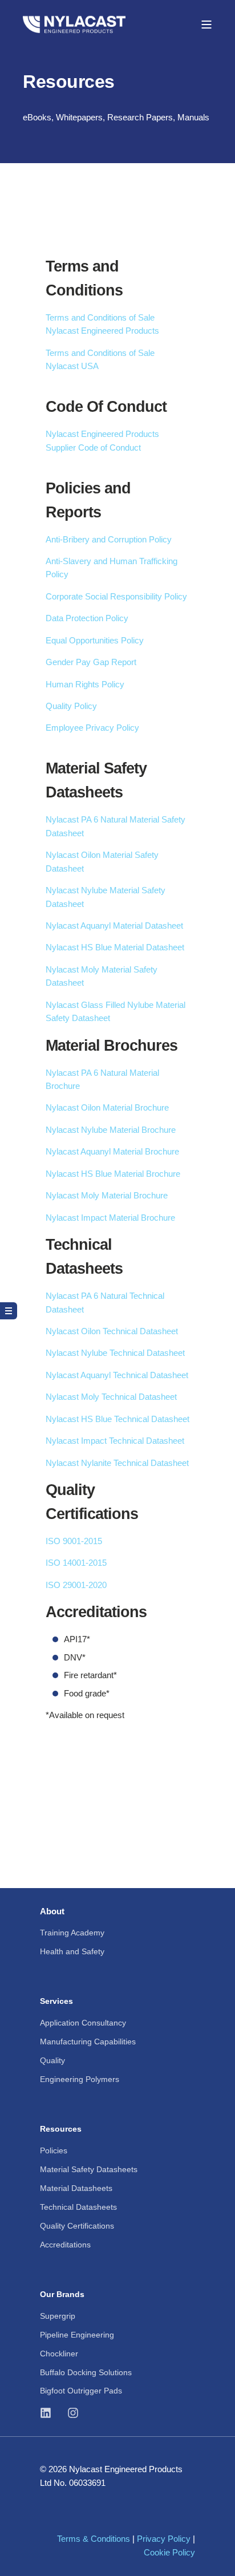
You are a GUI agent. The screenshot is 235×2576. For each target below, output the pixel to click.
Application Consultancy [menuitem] (83, 2023)
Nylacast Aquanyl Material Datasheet (114, 926)
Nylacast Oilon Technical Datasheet (112, 1331)
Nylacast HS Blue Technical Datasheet (117, 1419)
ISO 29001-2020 (76, 1585)
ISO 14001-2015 (76, 1563)
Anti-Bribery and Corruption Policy (109, 539)
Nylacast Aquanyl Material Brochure (112, 1151)
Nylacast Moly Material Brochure (107, 1195)
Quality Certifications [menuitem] (77, 2226)
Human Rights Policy (85, 684)
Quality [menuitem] (52, 2060)
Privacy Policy (164, 2539)
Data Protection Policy (87, 618)
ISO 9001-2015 (74, 1541)
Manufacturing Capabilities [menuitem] (88, 2042)
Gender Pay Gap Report (91, 662)
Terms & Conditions (94, 2539)
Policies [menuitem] (54, 2150)
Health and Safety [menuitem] (72, 1951)
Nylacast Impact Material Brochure (110, 1218)
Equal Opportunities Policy (95, 640)
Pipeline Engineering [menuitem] (77, 2335)
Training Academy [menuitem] (72, 1933)
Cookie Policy (169, 2552)
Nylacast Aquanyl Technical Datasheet (117, 1375)
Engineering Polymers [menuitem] (80, 2079)
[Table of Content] (9, 1311)
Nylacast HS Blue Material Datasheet (115, 947)
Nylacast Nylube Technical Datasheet (115, 1353)
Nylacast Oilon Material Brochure (107, 1107)
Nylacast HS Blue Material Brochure (113, 1174)
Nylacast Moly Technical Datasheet (111, 1397)
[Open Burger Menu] (206, 25)
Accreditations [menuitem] (65, 2245)
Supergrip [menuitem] (58, 2316)
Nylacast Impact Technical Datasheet (115, 1441)
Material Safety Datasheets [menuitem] (89, 2169)
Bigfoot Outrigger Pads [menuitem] (81, 2391)
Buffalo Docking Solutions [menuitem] (86, 2372)
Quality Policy (71, 706)
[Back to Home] (74, 24)
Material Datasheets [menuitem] (76, 2188)
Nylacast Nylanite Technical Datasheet (117, 1463)
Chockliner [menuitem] (59, 2354)
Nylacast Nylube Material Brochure (111, 1130)
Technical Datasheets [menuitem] (78, 2207)
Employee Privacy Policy (92, 728)
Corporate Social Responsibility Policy (116, 596)
